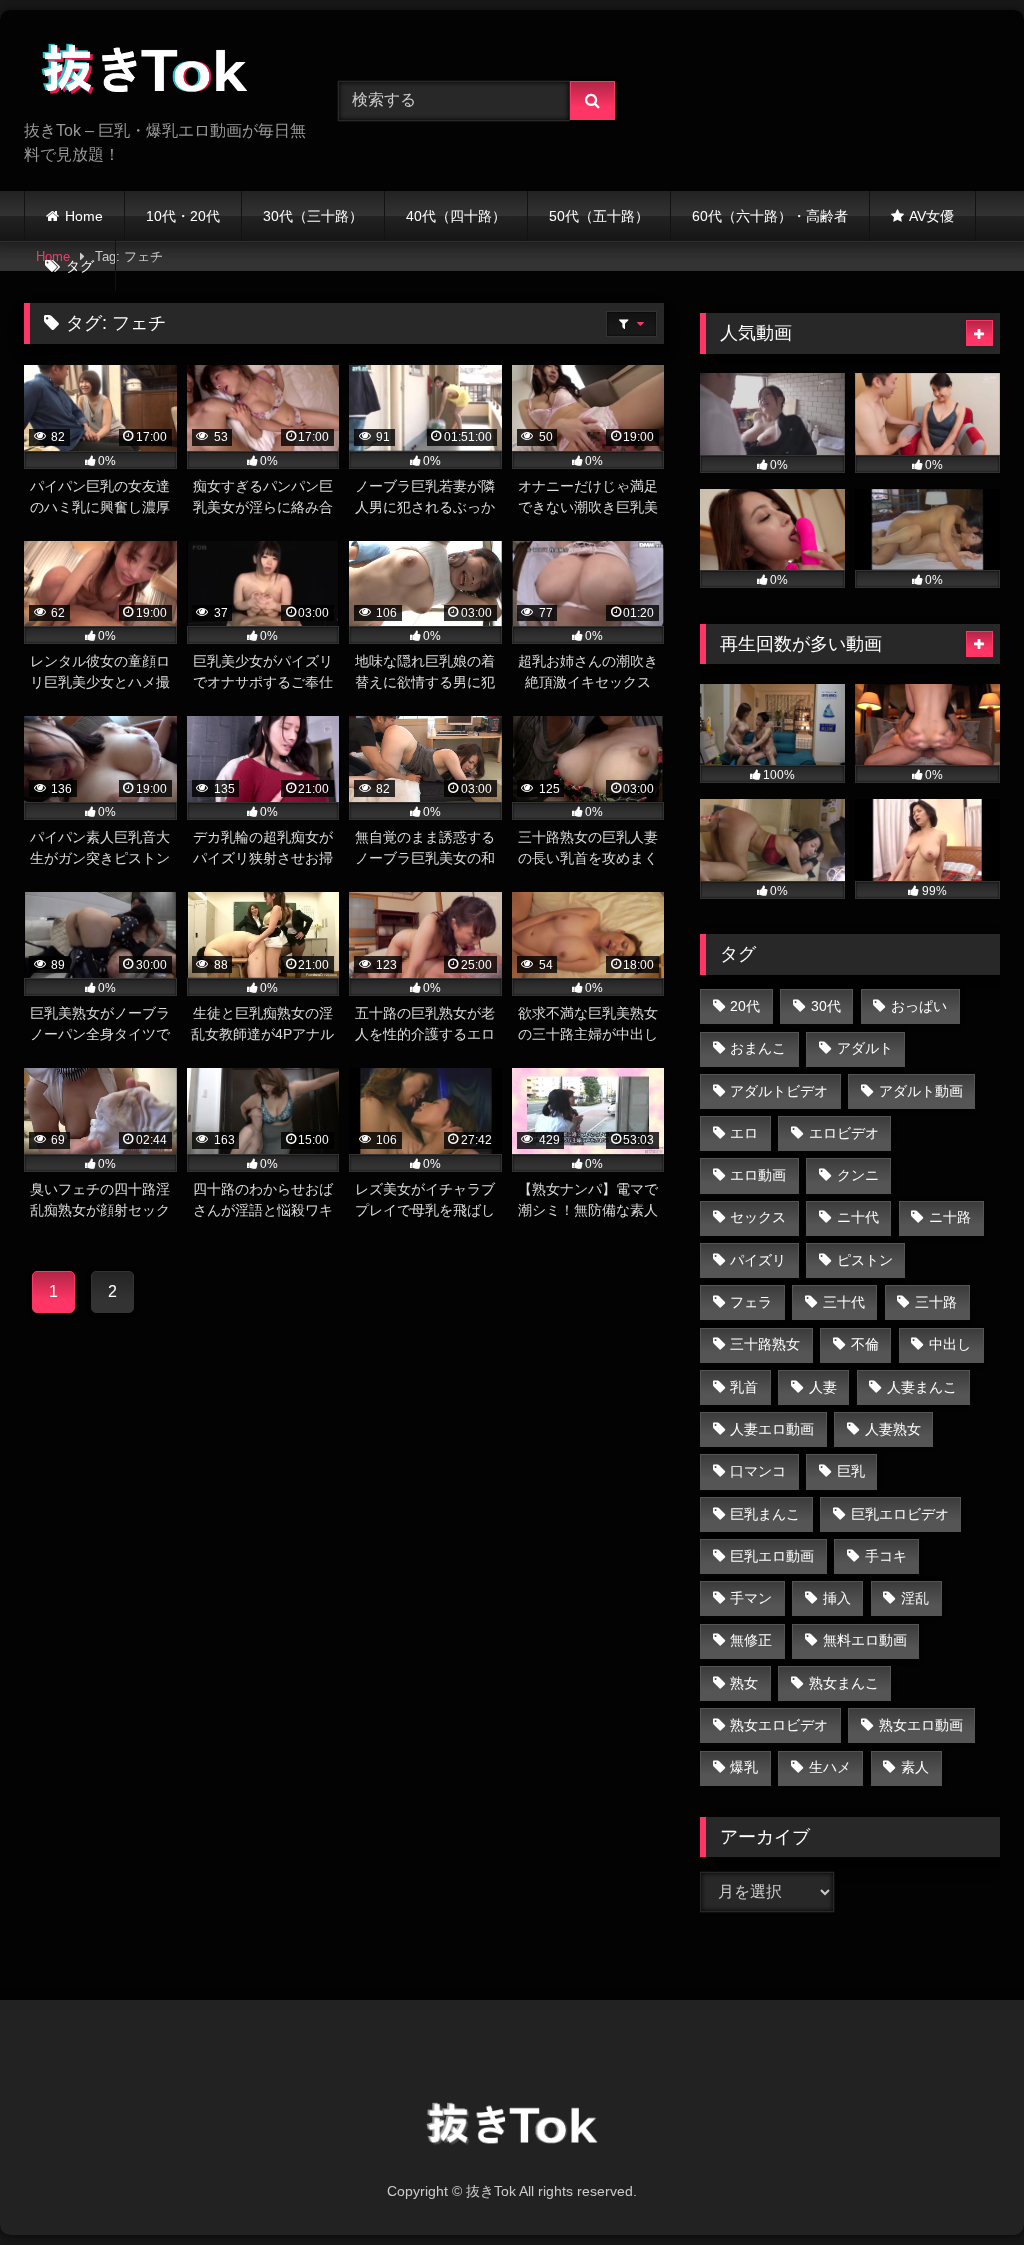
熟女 (744, 1683)
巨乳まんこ (765, 1514)
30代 (826, 1006)
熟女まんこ (844, 1683)
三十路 (936, 1302)
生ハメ (830, 1767)
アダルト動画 (921, 1091)
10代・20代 (183, 216)
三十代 (844, 1302)
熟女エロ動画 (921, 1725)
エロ (744, 1133)
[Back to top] (962, 2185)
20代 (745, 1006)
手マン (751, 1598)
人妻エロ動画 (772, 1429)
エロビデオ (844, 1133)
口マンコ (758, 1471)
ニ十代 (858, 1217)
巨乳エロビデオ (900, 1514)
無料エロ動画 (865, 1640)
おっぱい (919, 1006)
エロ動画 (758, 1175)
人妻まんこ (922, 1387)
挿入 (837, 1598)
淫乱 (915, 1598)
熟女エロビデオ (779, 1725)
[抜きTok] (158, 72)
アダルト (865, 1048)
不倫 (865, 1344)
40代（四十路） (456, 216)
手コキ (886, 1556)
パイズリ (758, 1260)
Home (84, 216)
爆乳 (744, 1767)
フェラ (751, 1302)
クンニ (858, 1175)
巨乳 (851, 1471)
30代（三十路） (313, 216)
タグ (80, 266)
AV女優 (931, 216)
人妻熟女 (893, 1429)
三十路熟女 (765, 1344)
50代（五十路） (599, 216)
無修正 (751, 1640)
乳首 (744, 1387)
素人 (915, 1767)
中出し (950, 1344)
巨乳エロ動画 (772, 1556)
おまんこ (758, 1048)
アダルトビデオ (779, 1091)
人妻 (823, 1387)
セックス (758, 1217)
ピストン (865, 1260)
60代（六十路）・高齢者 (770, 216)
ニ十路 (950, 1217)
